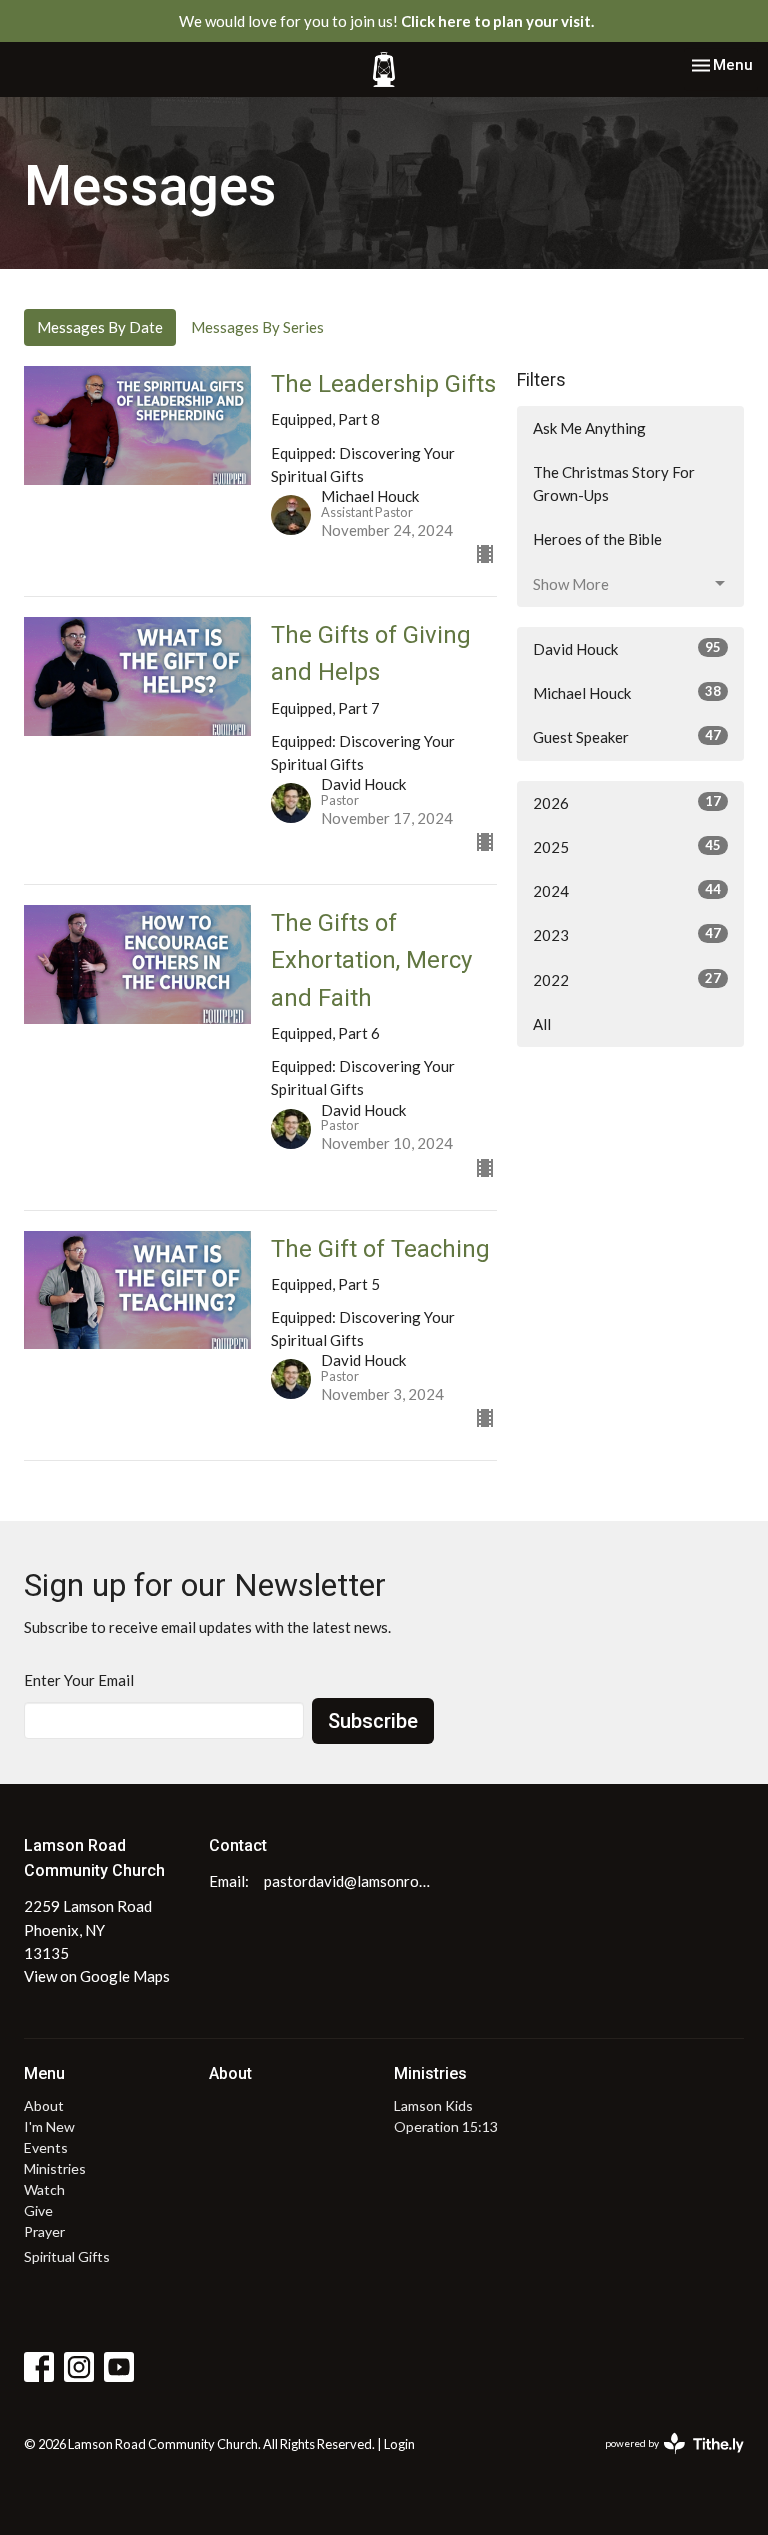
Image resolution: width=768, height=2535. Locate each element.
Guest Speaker (627, 736)
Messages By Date (100, 327)
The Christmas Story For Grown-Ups (614, 483)
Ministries (55, 2168)
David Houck (627, 648)
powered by (664, 2460)
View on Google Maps (97, 1976)
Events (46, 2147)
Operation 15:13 (446, 2126)
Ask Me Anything (589, 428)
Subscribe (373, 1721)
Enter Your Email (79, 1680)
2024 (627, 890)
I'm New (49, 2126)
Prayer (44, 2231)
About (44, 2105)
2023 (627, 934)
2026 (627, 802)
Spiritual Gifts (67, 2256)
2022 (627, 979)
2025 (627, 846)
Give (38, 2210)
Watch (44, 2189)
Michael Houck (627, 692)
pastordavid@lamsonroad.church (350, 1881)
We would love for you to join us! (386, 21)
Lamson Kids (433, 2105)
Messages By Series (257, 327)
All (542, 1024)
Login (399, 2444)
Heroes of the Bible (597, 539)
